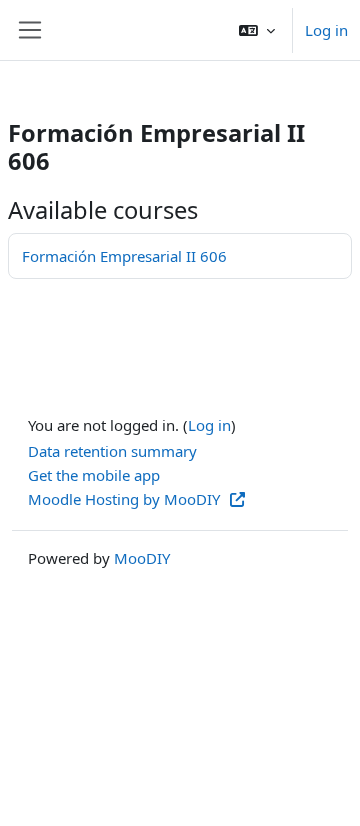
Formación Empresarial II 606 (124, 256)
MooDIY (142, 558)
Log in (326, 30)
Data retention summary (112, 451)
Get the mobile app (94, 475)
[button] (257, 30)
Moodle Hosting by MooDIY (126, 499)
